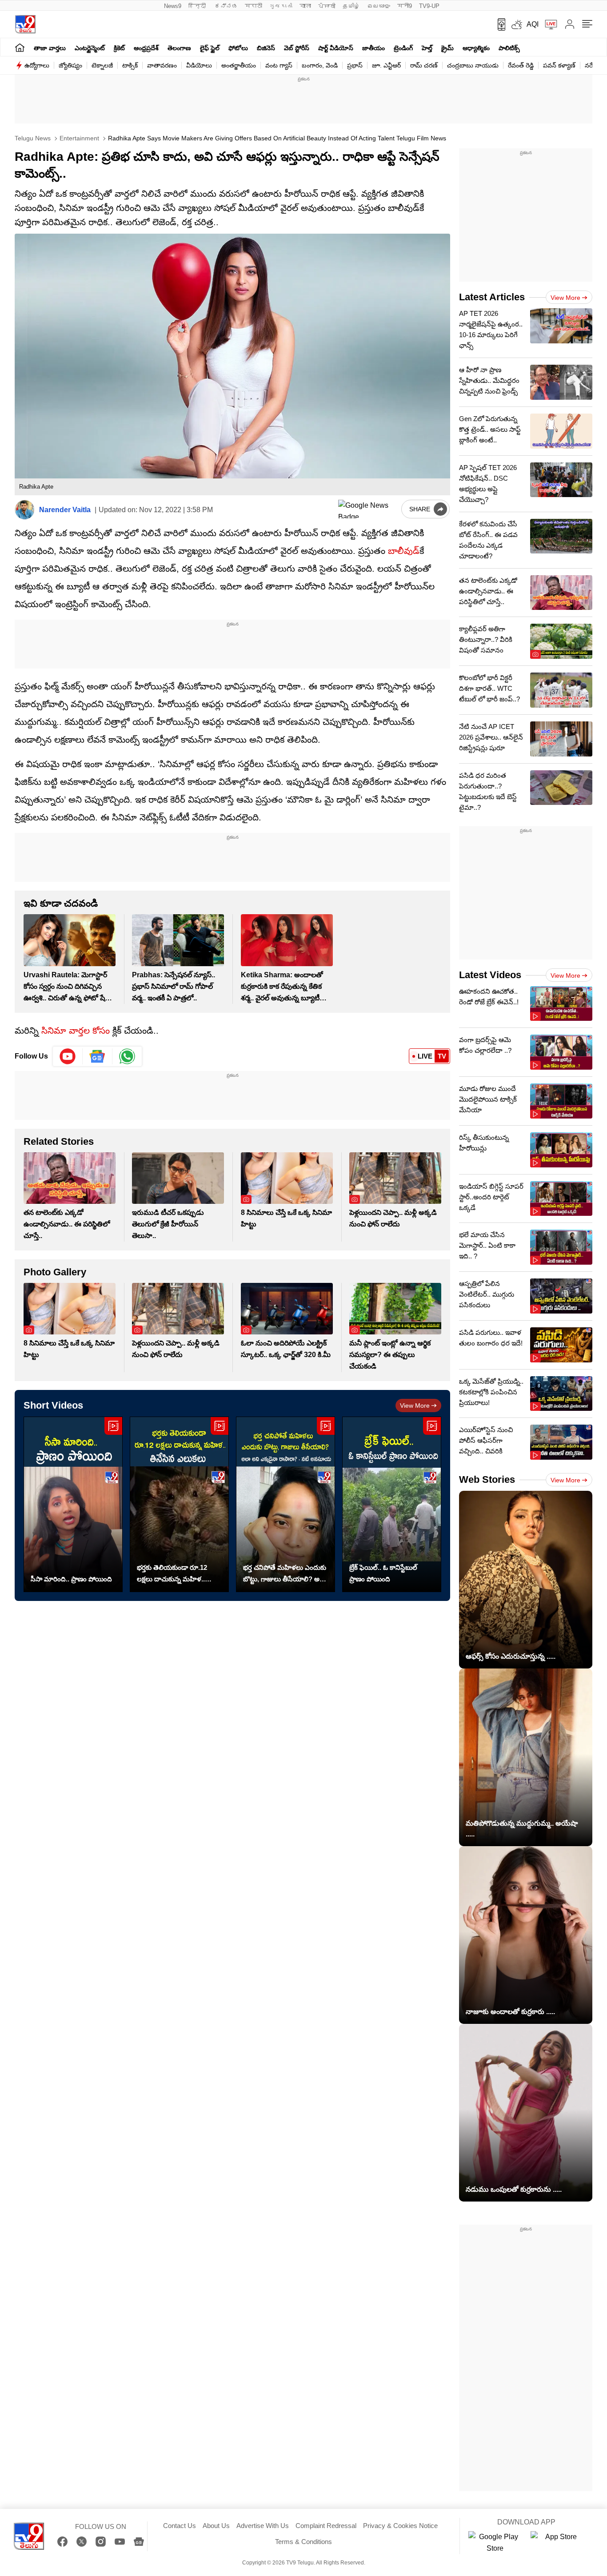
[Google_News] (98, 1056)
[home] (20, 47)
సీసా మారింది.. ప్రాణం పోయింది (71, 1579)
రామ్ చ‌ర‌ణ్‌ (424, 65)
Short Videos (53, 1405)
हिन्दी (198, 6)
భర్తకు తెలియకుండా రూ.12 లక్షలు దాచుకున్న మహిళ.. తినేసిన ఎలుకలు (172, 1574)
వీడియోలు (199, 65)
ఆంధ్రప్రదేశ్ (146, 48)
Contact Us (180, 2526)
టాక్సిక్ (130, 65)
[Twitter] (82, 2542)
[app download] (498, 24)
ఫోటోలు (238, 48)
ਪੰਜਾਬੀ (327, 6)
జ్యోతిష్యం (70, 65)
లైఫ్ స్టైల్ (210, 48)
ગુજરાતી (281, 6)
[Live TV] (548, 24)
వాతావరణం (162, 65)
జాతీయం (373, 48)
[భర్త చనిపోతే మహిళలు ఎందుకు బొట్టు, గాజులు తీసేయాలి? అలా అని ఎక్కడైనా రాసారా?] (286, 1504)
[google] (368, 509)
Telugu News (33, 138)
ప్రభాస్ (355, 65)
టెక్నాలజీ (102, 65)
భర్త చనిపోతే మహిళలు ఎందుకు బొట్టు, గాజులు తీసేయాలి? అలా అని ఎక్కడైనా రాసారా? (285, 1574)
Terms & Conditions (303, 2542)
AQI (533, 24)
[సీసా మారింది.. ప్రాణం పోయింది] (73, 1504)
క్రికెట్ (119, 48)
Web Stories (487, 1479)
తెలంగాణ (179, 48)
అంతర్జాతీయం (239, 65)
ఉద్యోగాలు (37, 65)
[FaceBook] (62, 2542)
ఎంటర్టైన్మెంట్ (90, 48)
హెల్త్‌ (427, 48)
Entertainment (78, 138)
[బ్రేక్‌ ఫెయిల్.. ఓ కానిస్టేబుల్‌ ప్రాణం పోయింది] (392, 1504)
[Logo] (25, 24)
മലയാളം (379, 6)
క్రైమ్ (447, 48)
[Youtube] (68, 1056)
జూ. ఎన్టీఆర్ (386, 65)
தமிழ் (351, 6)
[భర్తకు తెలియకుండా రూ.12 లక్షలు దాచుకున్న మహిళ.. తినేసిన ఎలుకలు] (179, 1504)
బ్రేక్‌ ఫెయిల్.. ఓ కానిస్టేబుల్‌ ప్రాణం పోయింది (383, 1573)
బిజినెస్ (266, 48)
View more (415, 1405)
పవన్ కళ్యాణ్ (559, 65)
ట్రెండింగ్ (403, 48)
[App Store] (557, 2543)
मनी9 (405, 6)
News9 (173, 6)
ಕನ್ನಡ (226, 6)
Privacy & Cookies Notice (400, 2526)
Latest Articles (492, 297)
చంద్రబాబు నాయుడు (473, 65)
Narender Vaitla (65, 510)
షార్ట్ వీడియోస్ (336, 48)
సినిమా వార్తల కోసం (76, 1031)
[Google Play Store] (495, 2543)
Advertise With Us (263, 2526)
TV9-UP (429, 6)
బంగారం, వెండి (320, 65)
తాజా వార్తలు (50, 48)
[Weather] (516, 24)
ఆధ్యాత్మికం (476, 48)
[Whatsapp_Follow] (127, 1056)
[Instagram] (101, 2542)
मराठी (254, 6)
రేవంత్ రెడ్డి (521, 65)
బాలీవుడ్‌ (404, 551)
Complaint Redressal (326, 2526)
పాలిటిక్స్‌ (509, 48)
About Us (216, 2526)
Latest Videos (490, 975)
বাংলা (305, 6)
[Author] (25, 510)
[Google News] (139, 2542)
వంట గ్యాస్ (279, 65)
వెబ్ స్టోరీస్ (297, 48)
